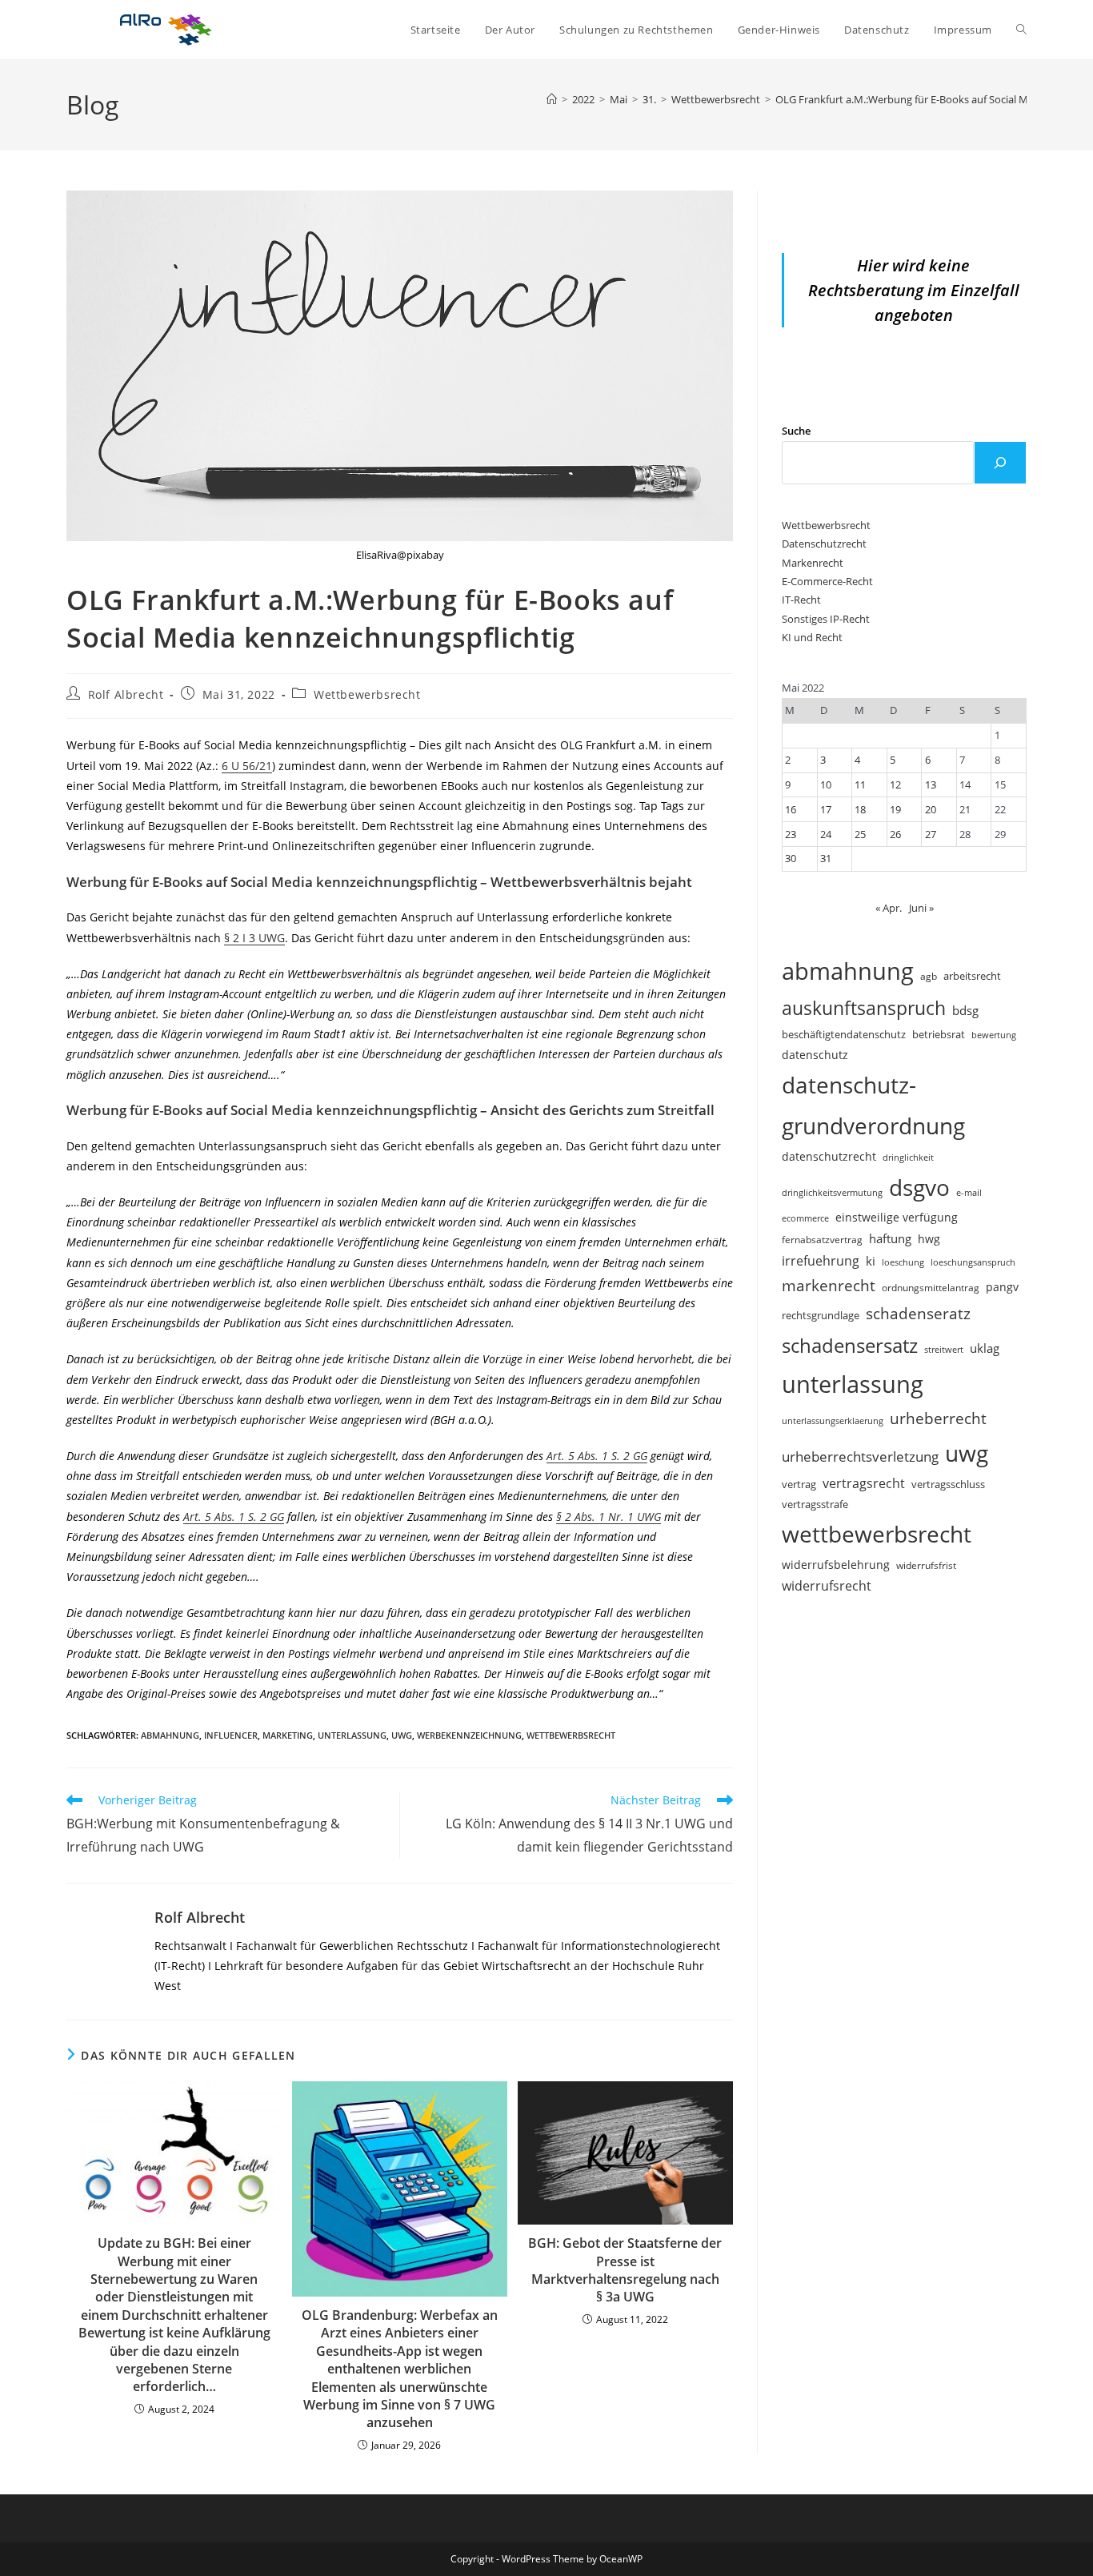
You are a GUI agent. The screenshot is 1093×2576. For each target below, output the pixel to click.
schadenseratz (918, 1313)
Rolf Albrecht (126, 694)
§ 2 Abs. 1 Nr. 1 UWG (609, 1517)
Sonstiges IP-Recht (826, 619)
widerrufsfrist (926, 1565)
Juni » (921, 908)
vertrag (799, 1485)
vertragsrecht (864, 1483)
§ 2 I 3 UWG (254, 938)
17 (826, 809)
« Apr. (889, 908)
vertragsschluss (948, 1484)
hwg (929, 1239)
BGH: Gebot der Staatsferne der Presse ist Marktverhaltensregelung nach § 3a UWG (625, 2270)
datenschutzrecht (829, 1156)
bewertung (994, 1035)
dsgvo (919, 1187)
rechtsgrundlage (821, 1315)
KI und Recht (812, 637)
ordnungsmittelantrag (931, 1287)
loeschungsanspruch (973, 1262)
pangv (1002, 1287)
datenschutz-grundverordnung (873, 1105)
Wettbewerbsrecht (367, 694)
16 (791, 809)
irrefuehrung (821, 1261)
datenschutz (815, 1055)
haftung (890, 1238)
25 (860, 834)
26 (895, 834)
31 (826, 858)
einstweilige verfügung (897, 1217)
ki (871, 1261)
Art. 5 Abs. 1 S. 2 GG (597, 1456)
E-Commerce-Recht (827, 581)
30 (791, 858)
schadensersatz (850, 1345)
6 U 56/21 (247, 766)
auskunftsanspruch (864, 1008)
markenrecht (829, 1285)
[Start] (552, 99)
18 (860, 809)
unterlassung (352, 1735)
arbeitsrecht (972, 976)
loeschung (903, 1262)
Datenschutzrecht (824, 544)
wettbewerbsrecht (571, 1735)
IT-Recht (801, 600)
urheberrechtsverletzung (860, 1457)
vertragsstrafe (815, 1505)
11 (860, 784)
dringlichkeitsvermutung (832, 1192)
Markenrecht (813, 563)
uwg (402, 1735)
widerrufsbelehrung (836, 1565)
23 (791, 834)
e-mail (969, 1192)
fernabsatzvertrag (822, 1240)
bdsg (965, 1010)
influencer (231, 1735)
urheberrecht (938, 1418)
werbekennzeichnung (469, 1735)
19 (895, 809)
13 (931, 784)
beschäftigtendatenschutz (844, 1034)
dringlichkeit (908, 1158)
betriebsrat (939, 1035)
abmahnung (170, 1735)
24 (826, 834)
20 (931, 809)
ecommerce (805, 1218)
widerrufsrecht (827, 1586)
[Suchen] (1000, 463)
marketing (288, 1735)
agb (929, 976)
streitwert (944, 1349)
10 (826, 784)
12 (895, 784)
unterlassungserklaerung (833, 1420)
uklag (985, 1348)
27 (931, 834)
